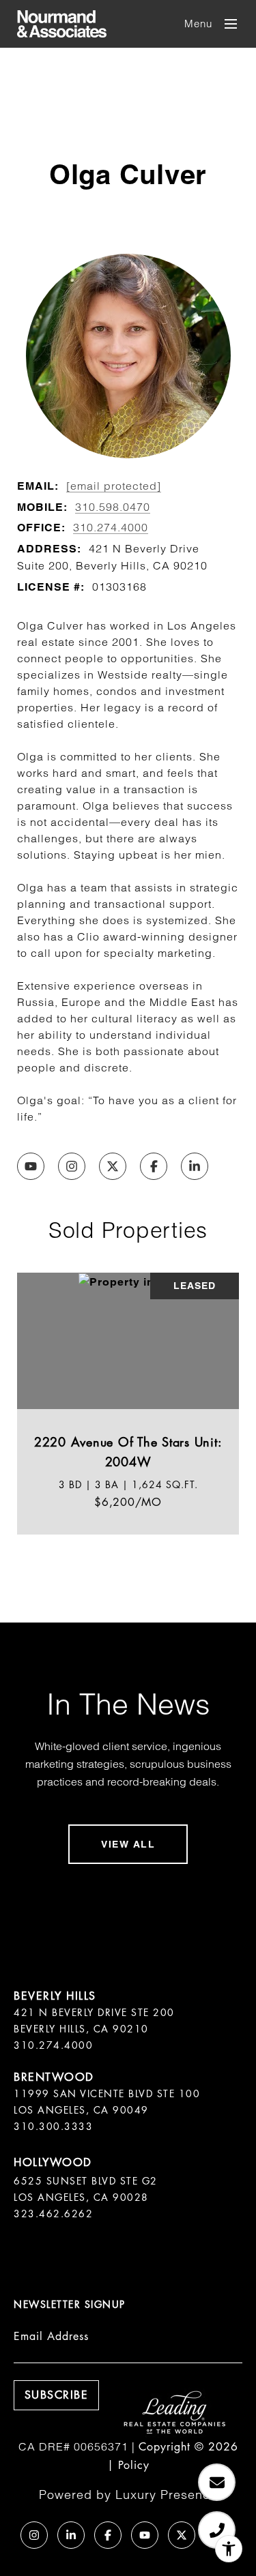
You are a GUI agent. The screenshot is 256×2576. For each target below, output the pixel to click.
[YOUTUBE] (31, 1166)
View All (128, 1844)
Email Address (51, 2336)
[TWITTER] (113, 1166)
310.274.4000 (111, 527)
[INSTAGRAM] (72, 1166)
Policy (134, 2465)
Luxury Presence (167, 2494)
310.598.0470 (113, 507)
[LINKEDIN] (195, 1166)
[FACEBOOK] (154, 1166)
